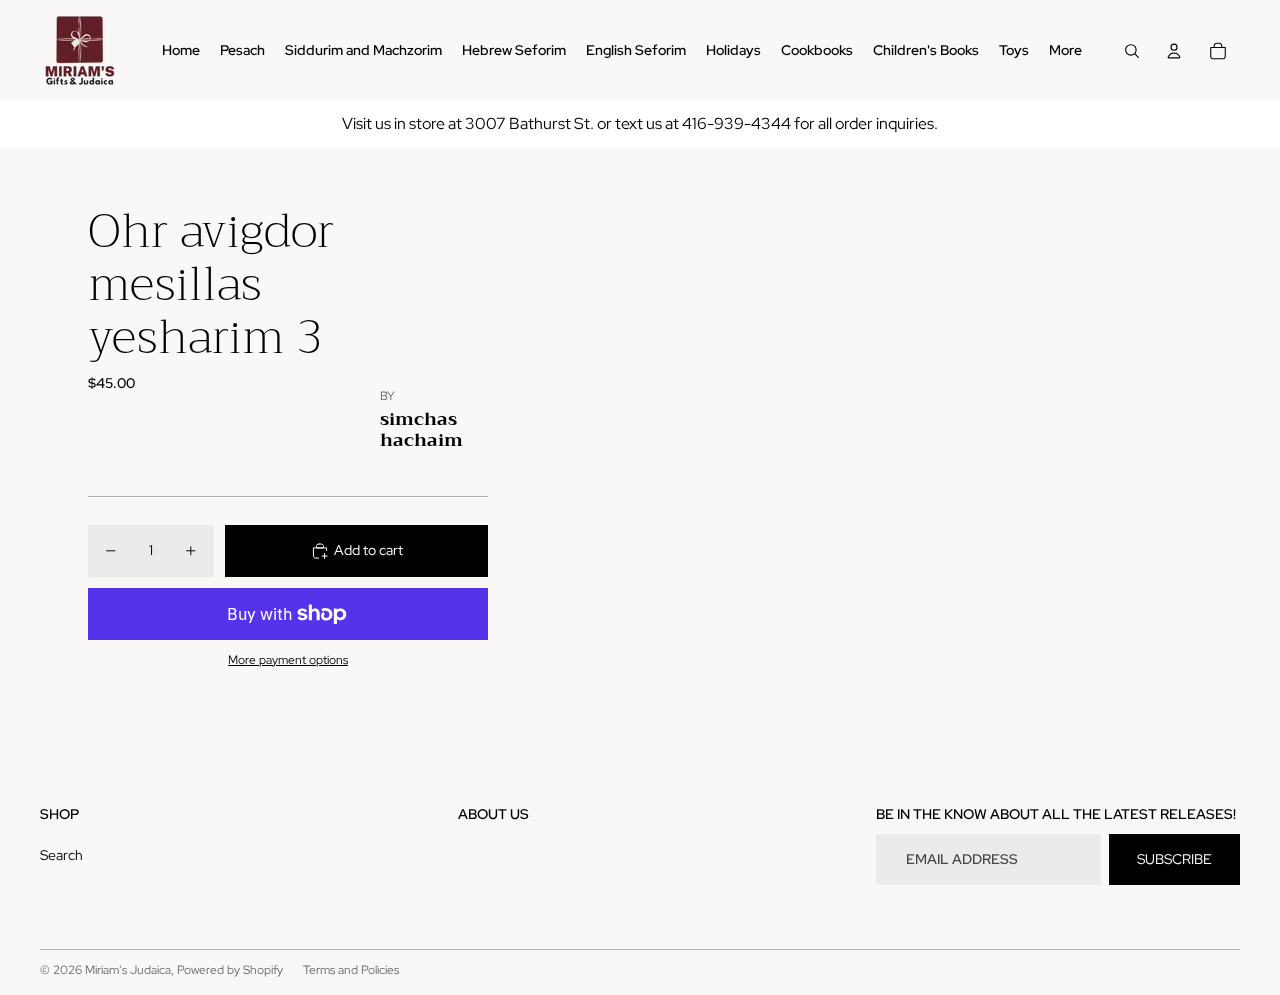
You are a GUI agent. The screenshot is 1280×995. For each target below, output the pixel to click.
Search (61, 855)
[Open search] (1132, 51)
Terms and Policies (351, 970)
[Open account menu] (1174, 51)
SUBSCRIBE (1174, 859)
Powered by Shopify (230, 970)
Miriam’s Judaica (128, 970)
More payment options (288, 660)
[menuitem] (1065, 51)
